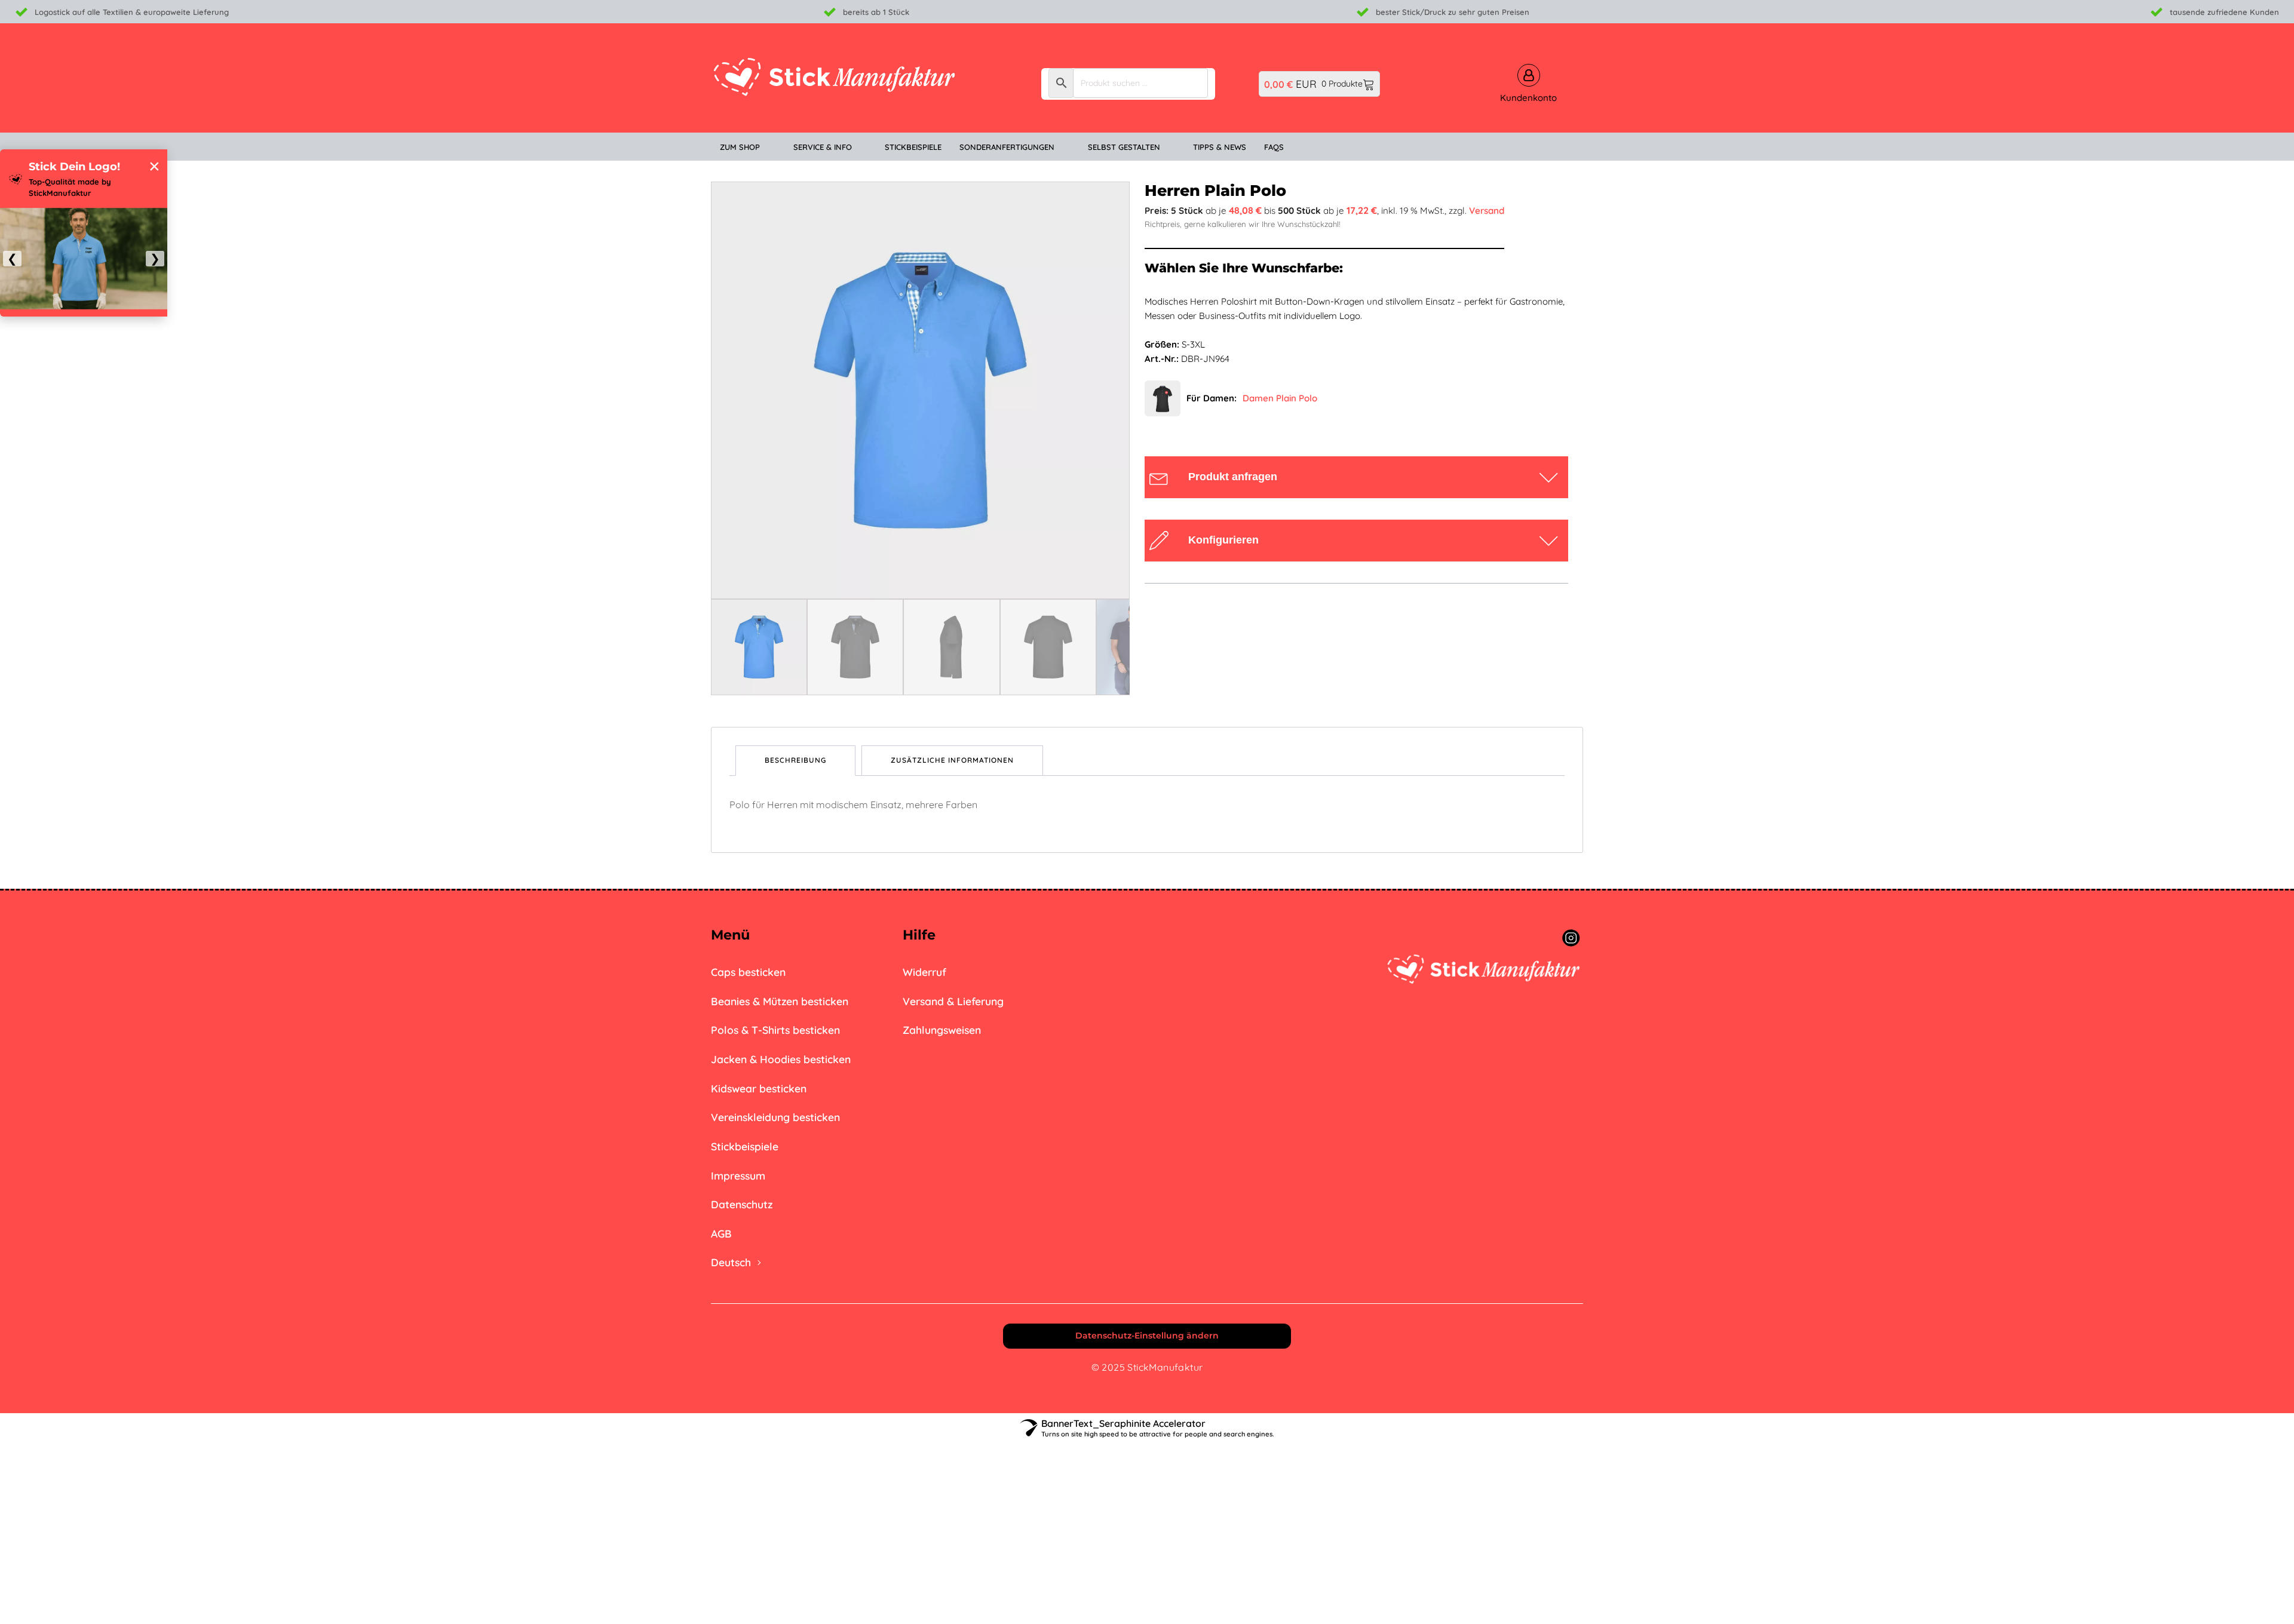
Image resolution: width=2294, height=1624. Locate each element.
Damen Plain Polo (1280, 398)
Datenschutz (742, 1204)
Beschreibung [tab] (795, 760)
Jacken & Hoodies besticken (781, 1059)
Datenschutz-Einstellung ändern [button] (1147, 1336)
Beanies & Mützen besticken (780, 1001)
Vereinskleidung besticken (775, 1117)
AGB (721, 1233)
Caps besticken (748, 972)
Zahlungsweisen (942, 1030)
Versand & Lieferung (953, 1001)
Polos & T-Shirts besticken (775, 1030)
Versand (1487, 211)
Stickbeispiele (745, 1146)
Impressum (738, 1175)
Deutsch (731, 1262)
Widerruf (924, 972)
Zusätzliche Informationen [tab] (952, 760)
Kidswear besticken (759, 1088)
